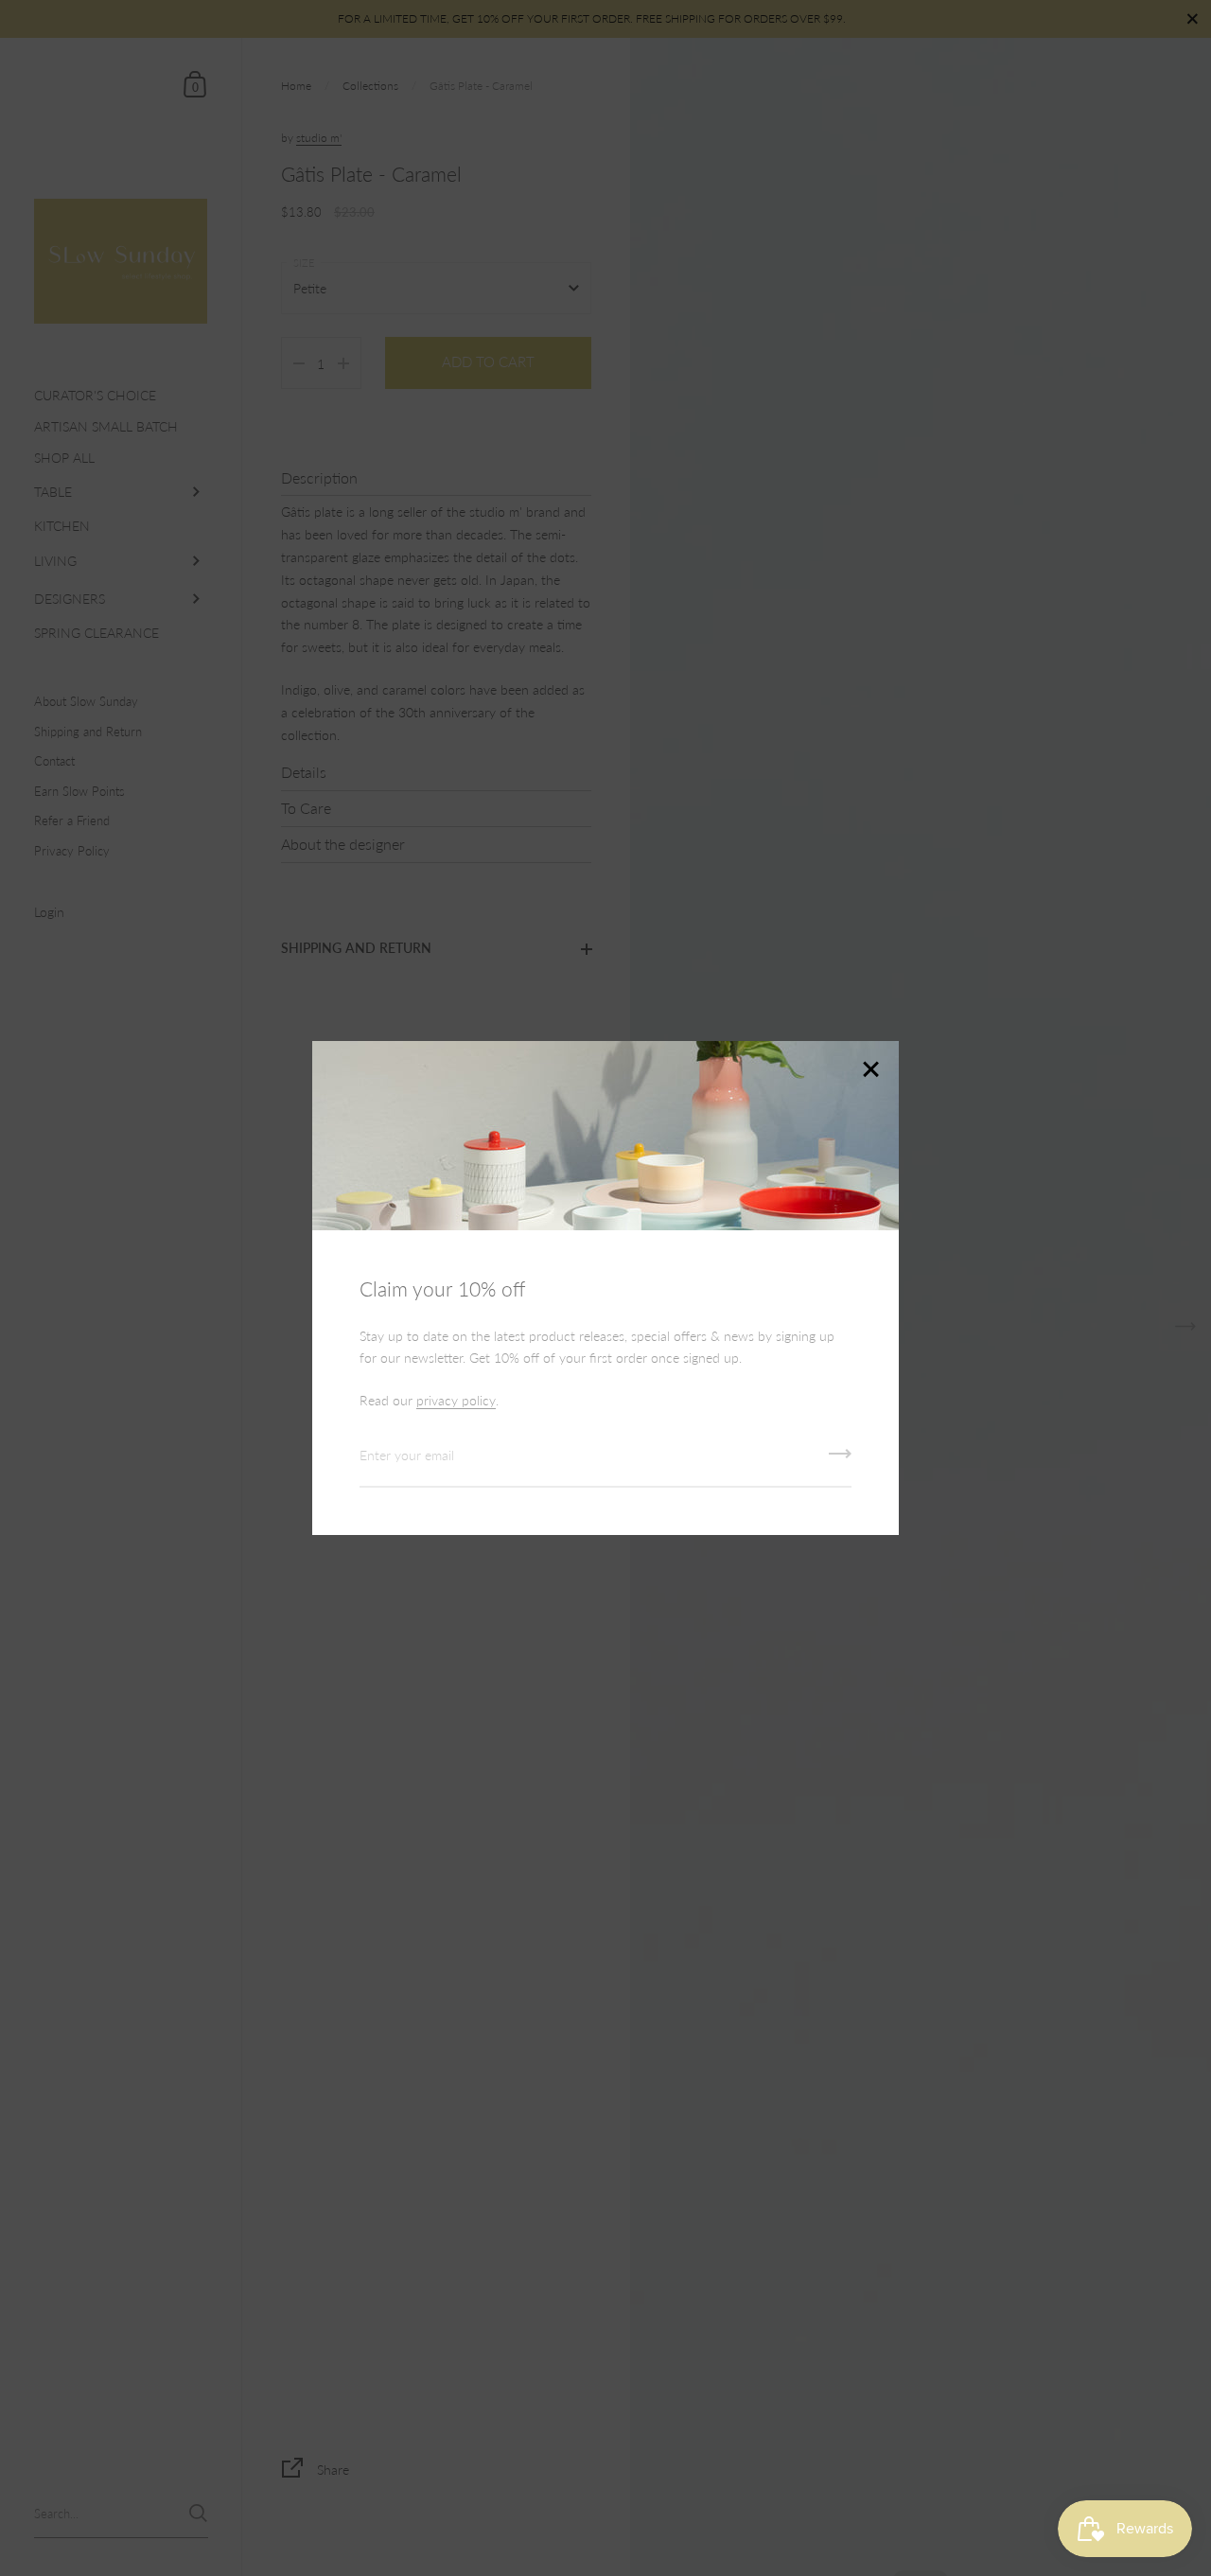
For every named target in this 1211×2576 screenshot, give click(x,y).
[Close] (870, 1071)
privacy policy (456, 1400)
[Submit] (840, 1460)
